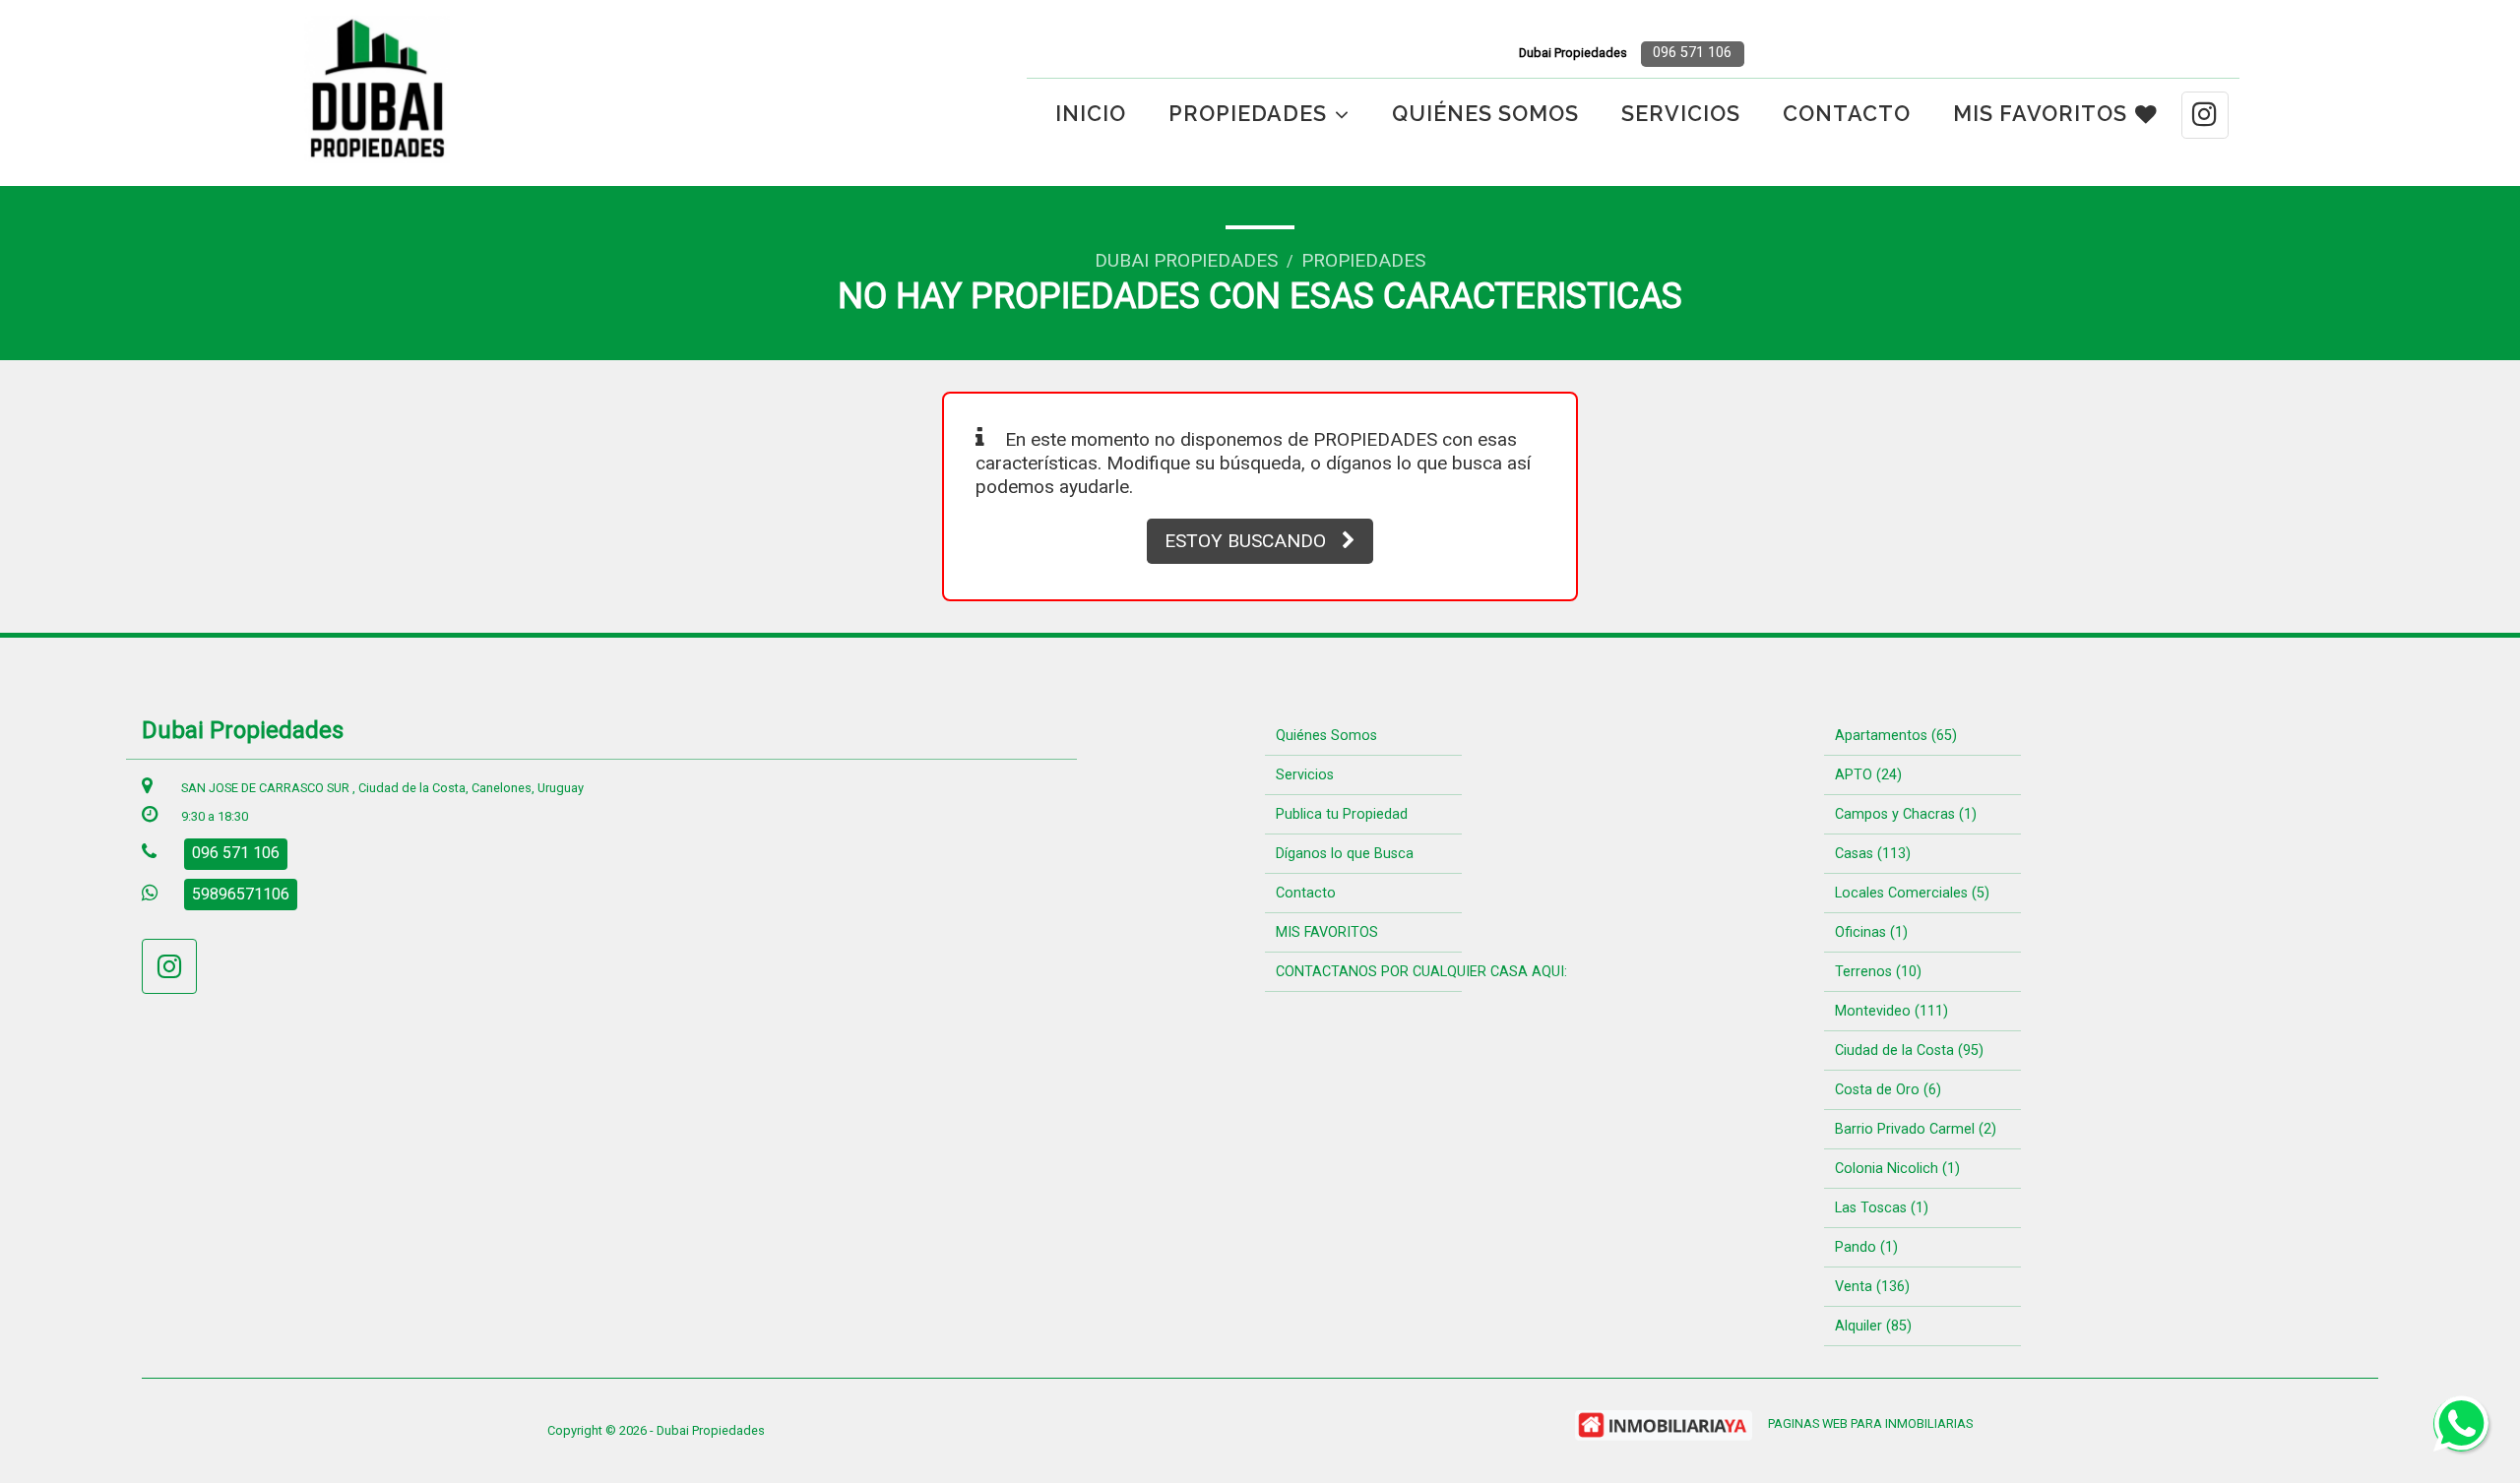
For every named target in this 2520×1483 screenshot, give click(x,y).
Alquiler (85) (1873, 1326)
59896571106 (241, 894)
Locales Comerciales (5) (1912, 893)
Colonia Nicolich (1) (1897, 1169)
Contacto (1847, 114)
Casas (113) (1873, 854)
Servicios (1681, 114)
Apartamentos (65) (1896, 736)
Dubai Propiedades (1186, 260)
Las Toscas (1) (1882, 1208)
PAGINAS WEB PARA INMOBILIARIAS (1870, 1423)
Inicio (1091, 114)
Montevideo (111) (1891, 1011)
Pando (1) (1866, 1247)
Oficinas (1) (1871, 932)
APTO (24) (1868, 775)
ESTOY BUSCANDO (1245, 541)
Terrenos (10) (1878, 972)
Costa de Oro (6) (1888, 1090)
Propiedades (1363, 260)
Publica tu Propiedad (1342, 814)
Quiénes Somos (1485, 114)
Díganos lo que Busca (1345, 854)
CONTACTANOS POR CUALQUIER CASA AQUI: (1421, 972)
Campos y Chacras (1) (1906, 814)
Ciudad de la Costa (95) (1909, 1050)
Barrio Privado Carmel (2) (1916, 1129)
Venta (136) (1872, 1287)
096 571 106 (1692, 53)
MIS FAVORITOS (2040, 114)
